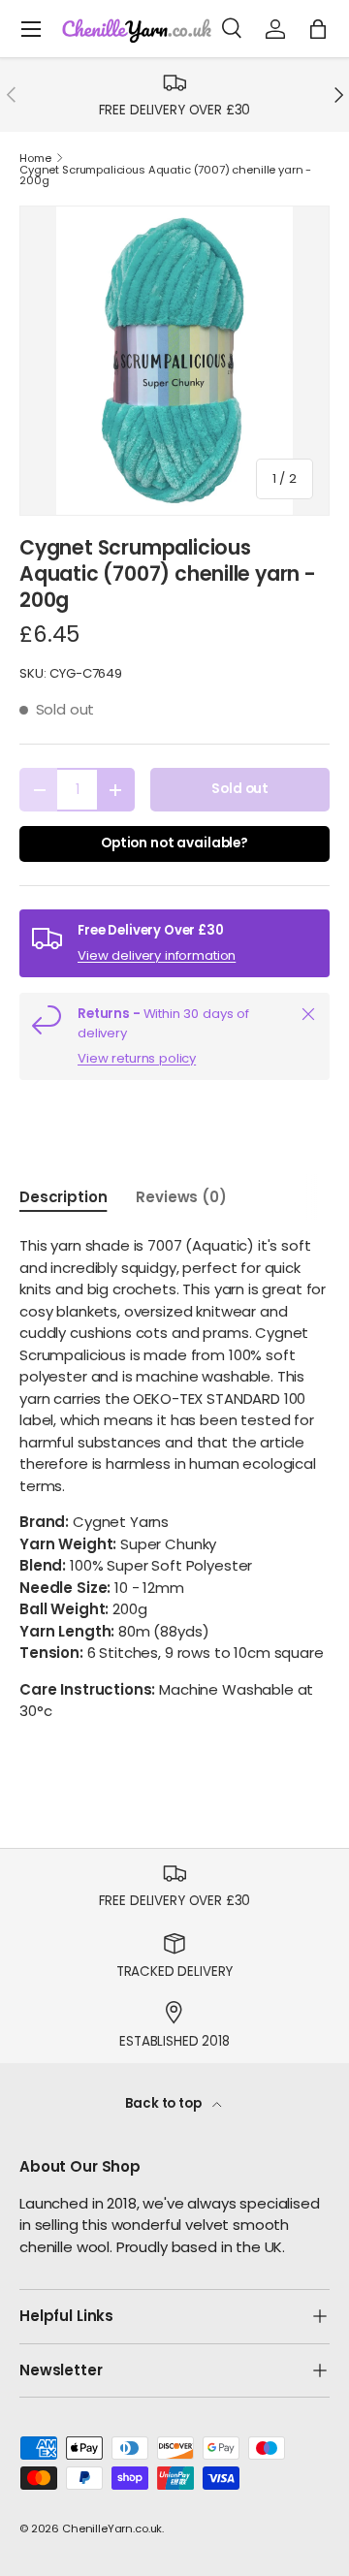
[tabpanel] (174, 1479)
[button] (318, 29)
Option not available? (174, 843)
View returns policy (137, 1058)
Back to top (164, 2103)
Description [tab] (63, 1197)
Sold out (240, 789)
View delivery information (157, 955)
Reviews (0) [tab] (181, 1197)
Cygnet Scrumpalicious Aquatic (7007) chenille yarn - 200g (165, 176)
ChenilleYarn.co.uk (112, 2528)
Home (35, 159)
